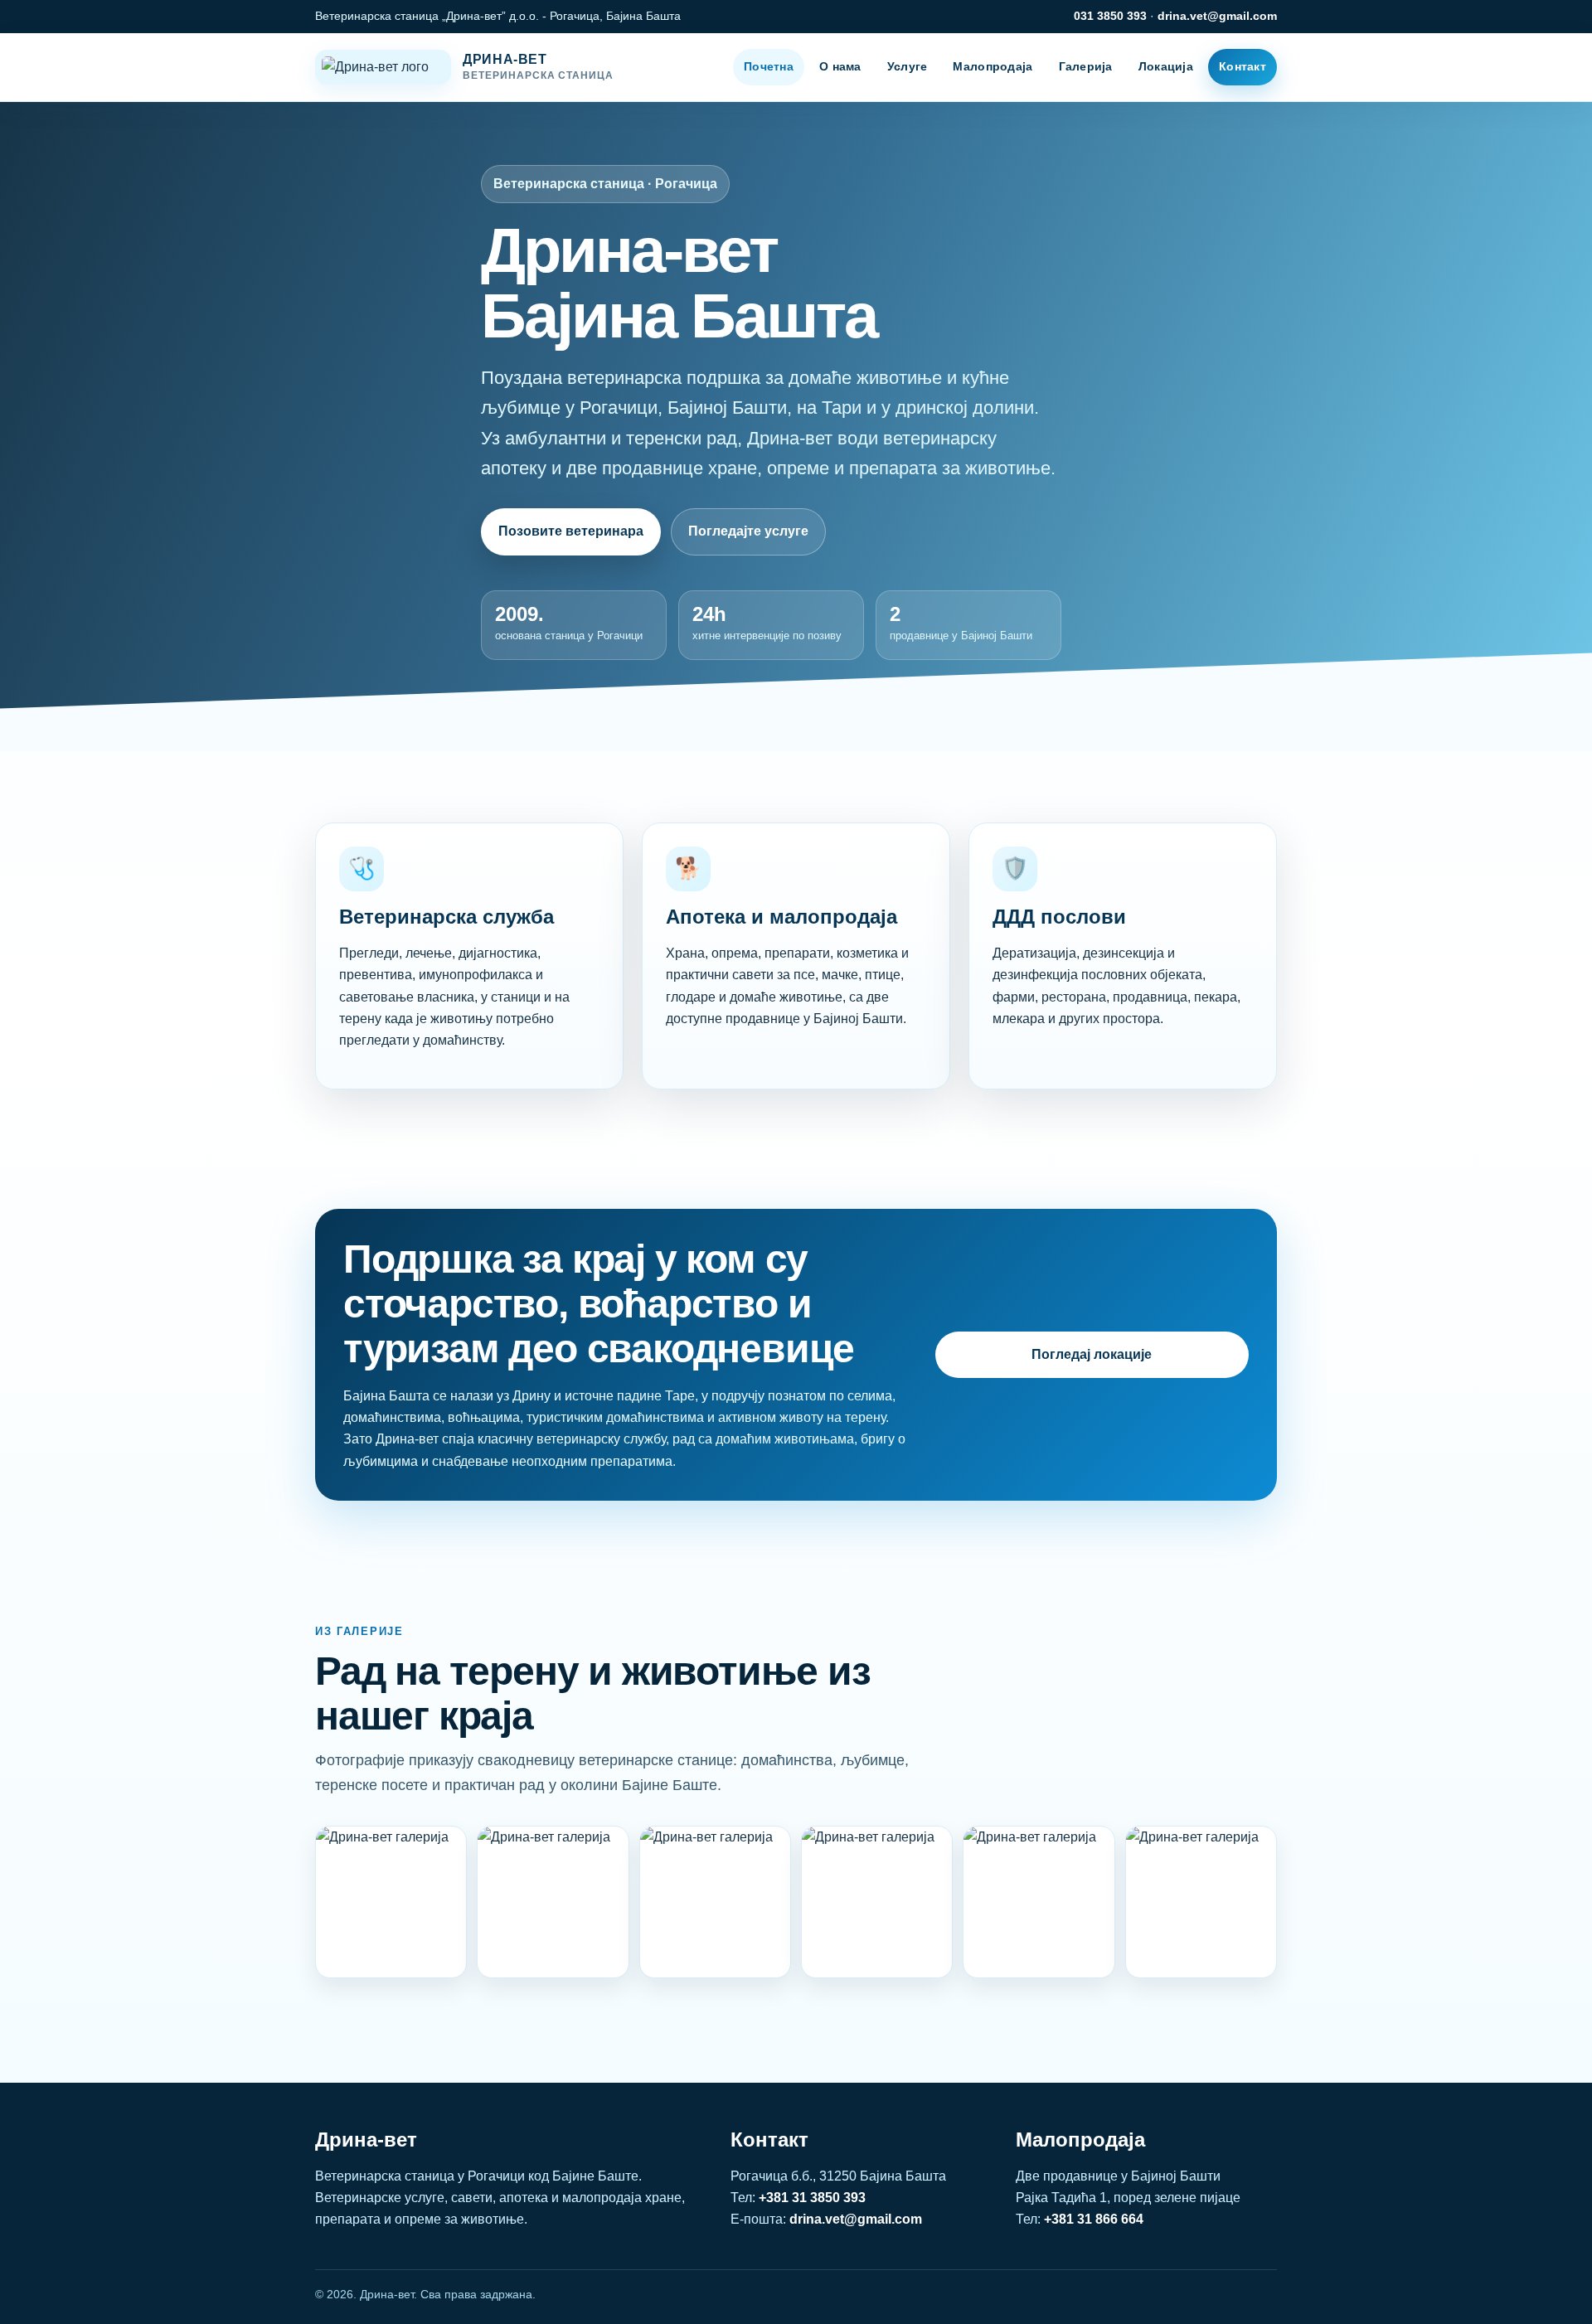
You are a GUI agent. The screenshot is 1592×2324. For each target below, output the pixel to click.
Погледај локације (1092, 1354)
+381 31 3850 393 (812, 2198)
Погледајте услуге (748, 531)
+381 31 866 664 (1094, 2219)
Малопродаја (993, 66)
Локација (1166, 66)
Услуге (908, 66)
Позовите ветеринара (571, 531)
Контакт (1243, 66)
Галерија (1086, 66)
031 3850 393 (1110, 16)
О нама (840, 66)
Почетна (769, 66)
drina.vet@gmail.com (1217, 16)
